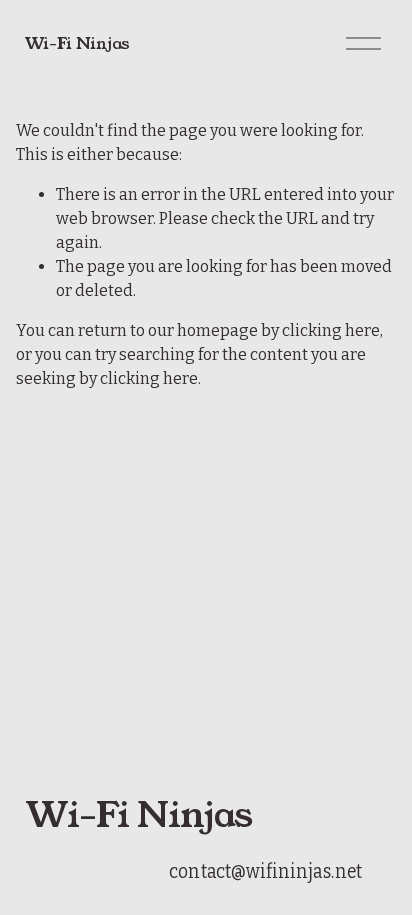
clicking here (331, 330)
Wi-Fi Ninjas (77, 43)
